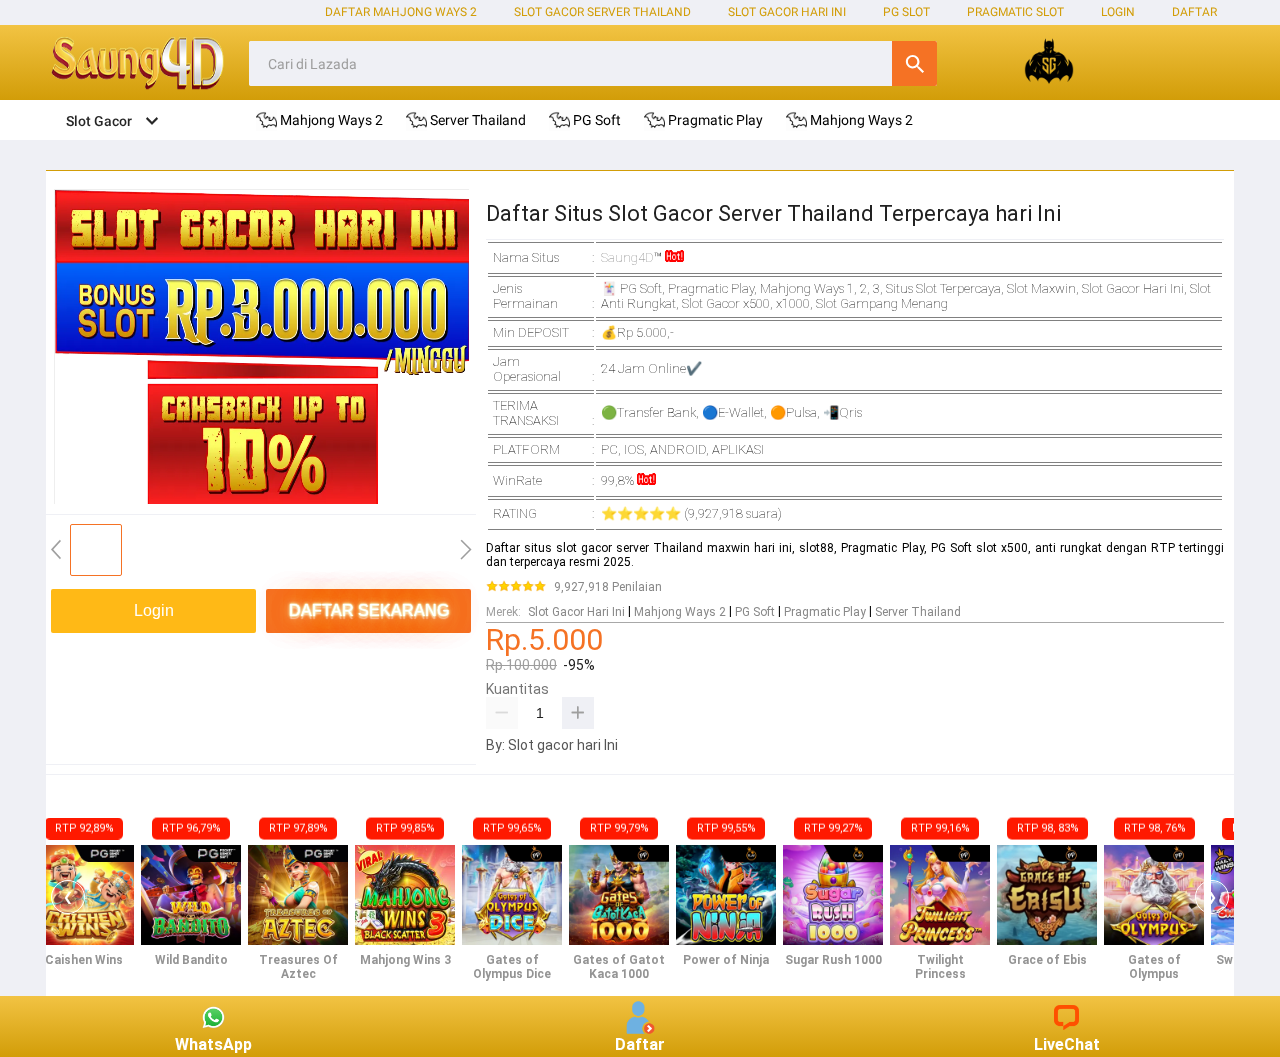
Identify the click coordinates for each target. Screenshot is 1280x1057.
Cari (914, 63)
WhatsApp (213, 1044)
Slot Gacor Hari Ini (787, 12)
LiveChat (1067, 1044)
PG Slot (906, 12)
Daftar (640, 1044)
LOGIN (1118, 12)
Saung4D (627, 257)
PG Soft (755, 612)
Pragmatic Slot (1015, 12)
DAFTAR (1194, 12)
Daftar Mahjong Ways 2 (401, 12)
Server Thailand (918, 612)
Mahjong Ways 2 (680, 612)
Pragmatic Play (825, 612)
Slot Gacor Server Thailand (602, 12)
